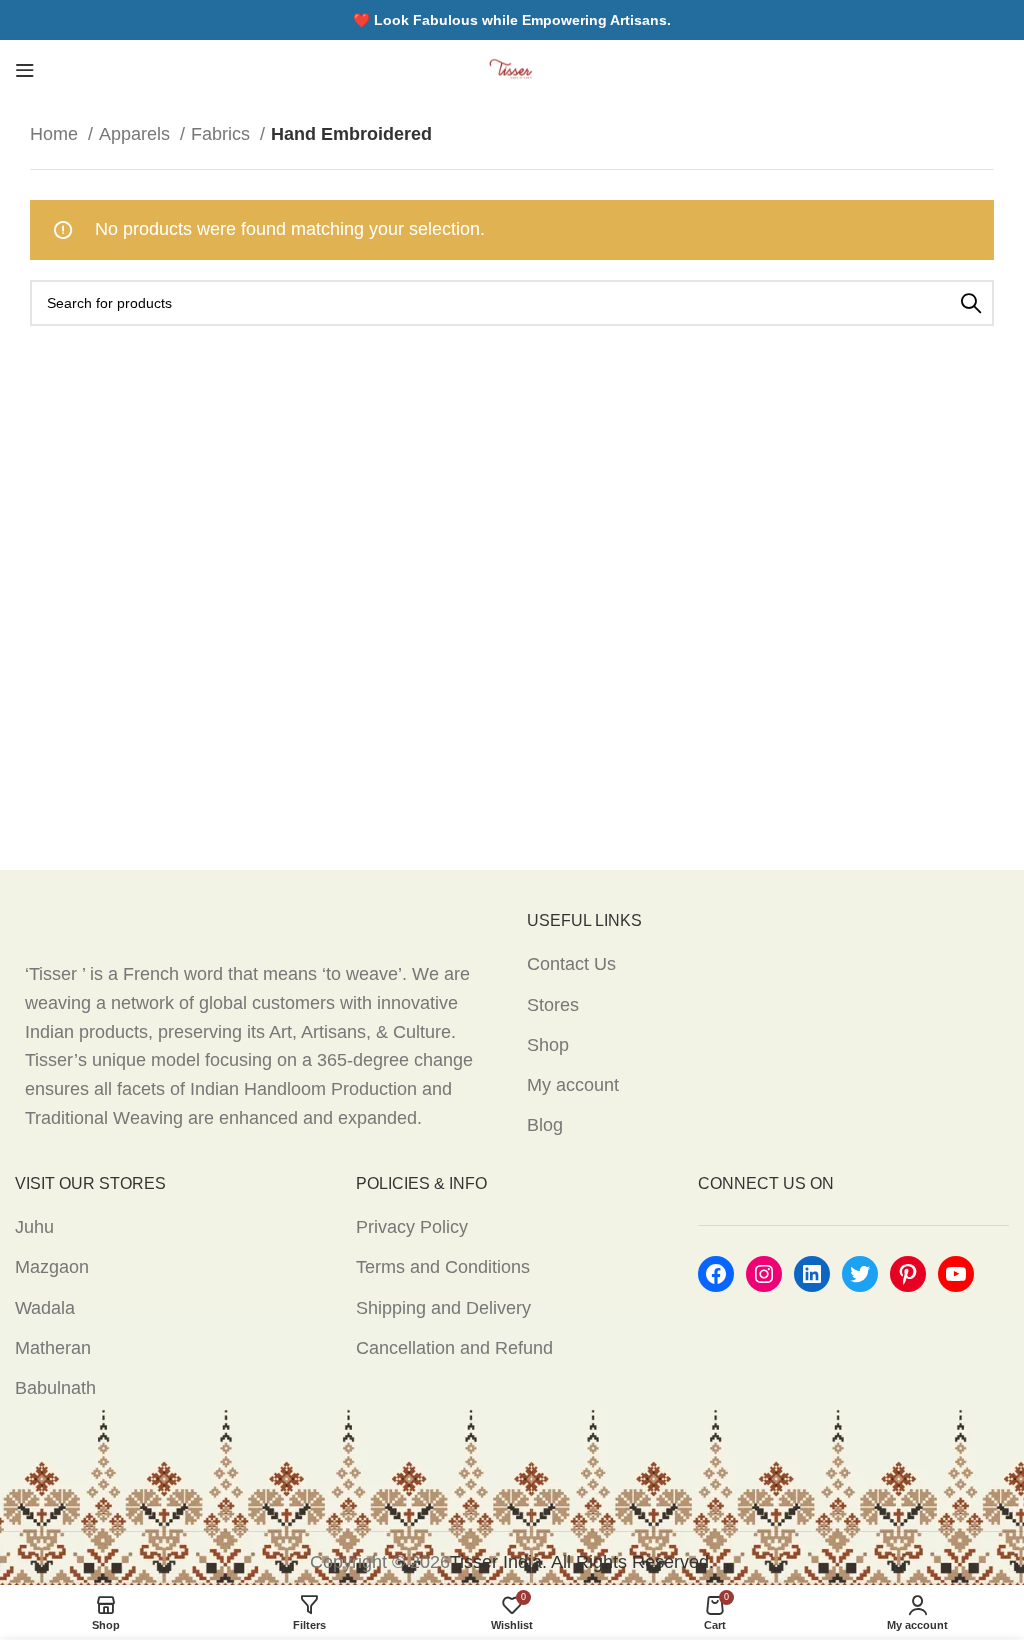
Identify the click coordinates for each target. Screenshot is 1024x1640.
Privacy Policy (412, 1227)
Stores (553, 1005)
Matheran (53, 1348)
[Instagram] (764, 1274)
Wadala (45, 1308)
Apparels (137, 134)
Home (56, 134)
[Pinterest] (908, 1274)
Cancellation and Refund (454, 1348)
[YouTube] (956, 1274)
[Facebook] (716, 1274)
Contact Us (571, 964)
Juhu (34, 1227)
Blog (545, 1125)
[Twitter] (860, 1274)
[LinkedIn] (812, 1274)
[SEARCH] (971, 303)
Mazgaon (52, 1267)
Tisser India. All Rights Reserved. (582, 1562)
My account (573, 1085)
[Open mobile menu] (25, 70)
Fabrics (223, 134)
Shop (548, 1045)
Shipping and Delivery (443, 1308)
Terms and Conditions (443, 1267)
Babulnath (55, 1388)
